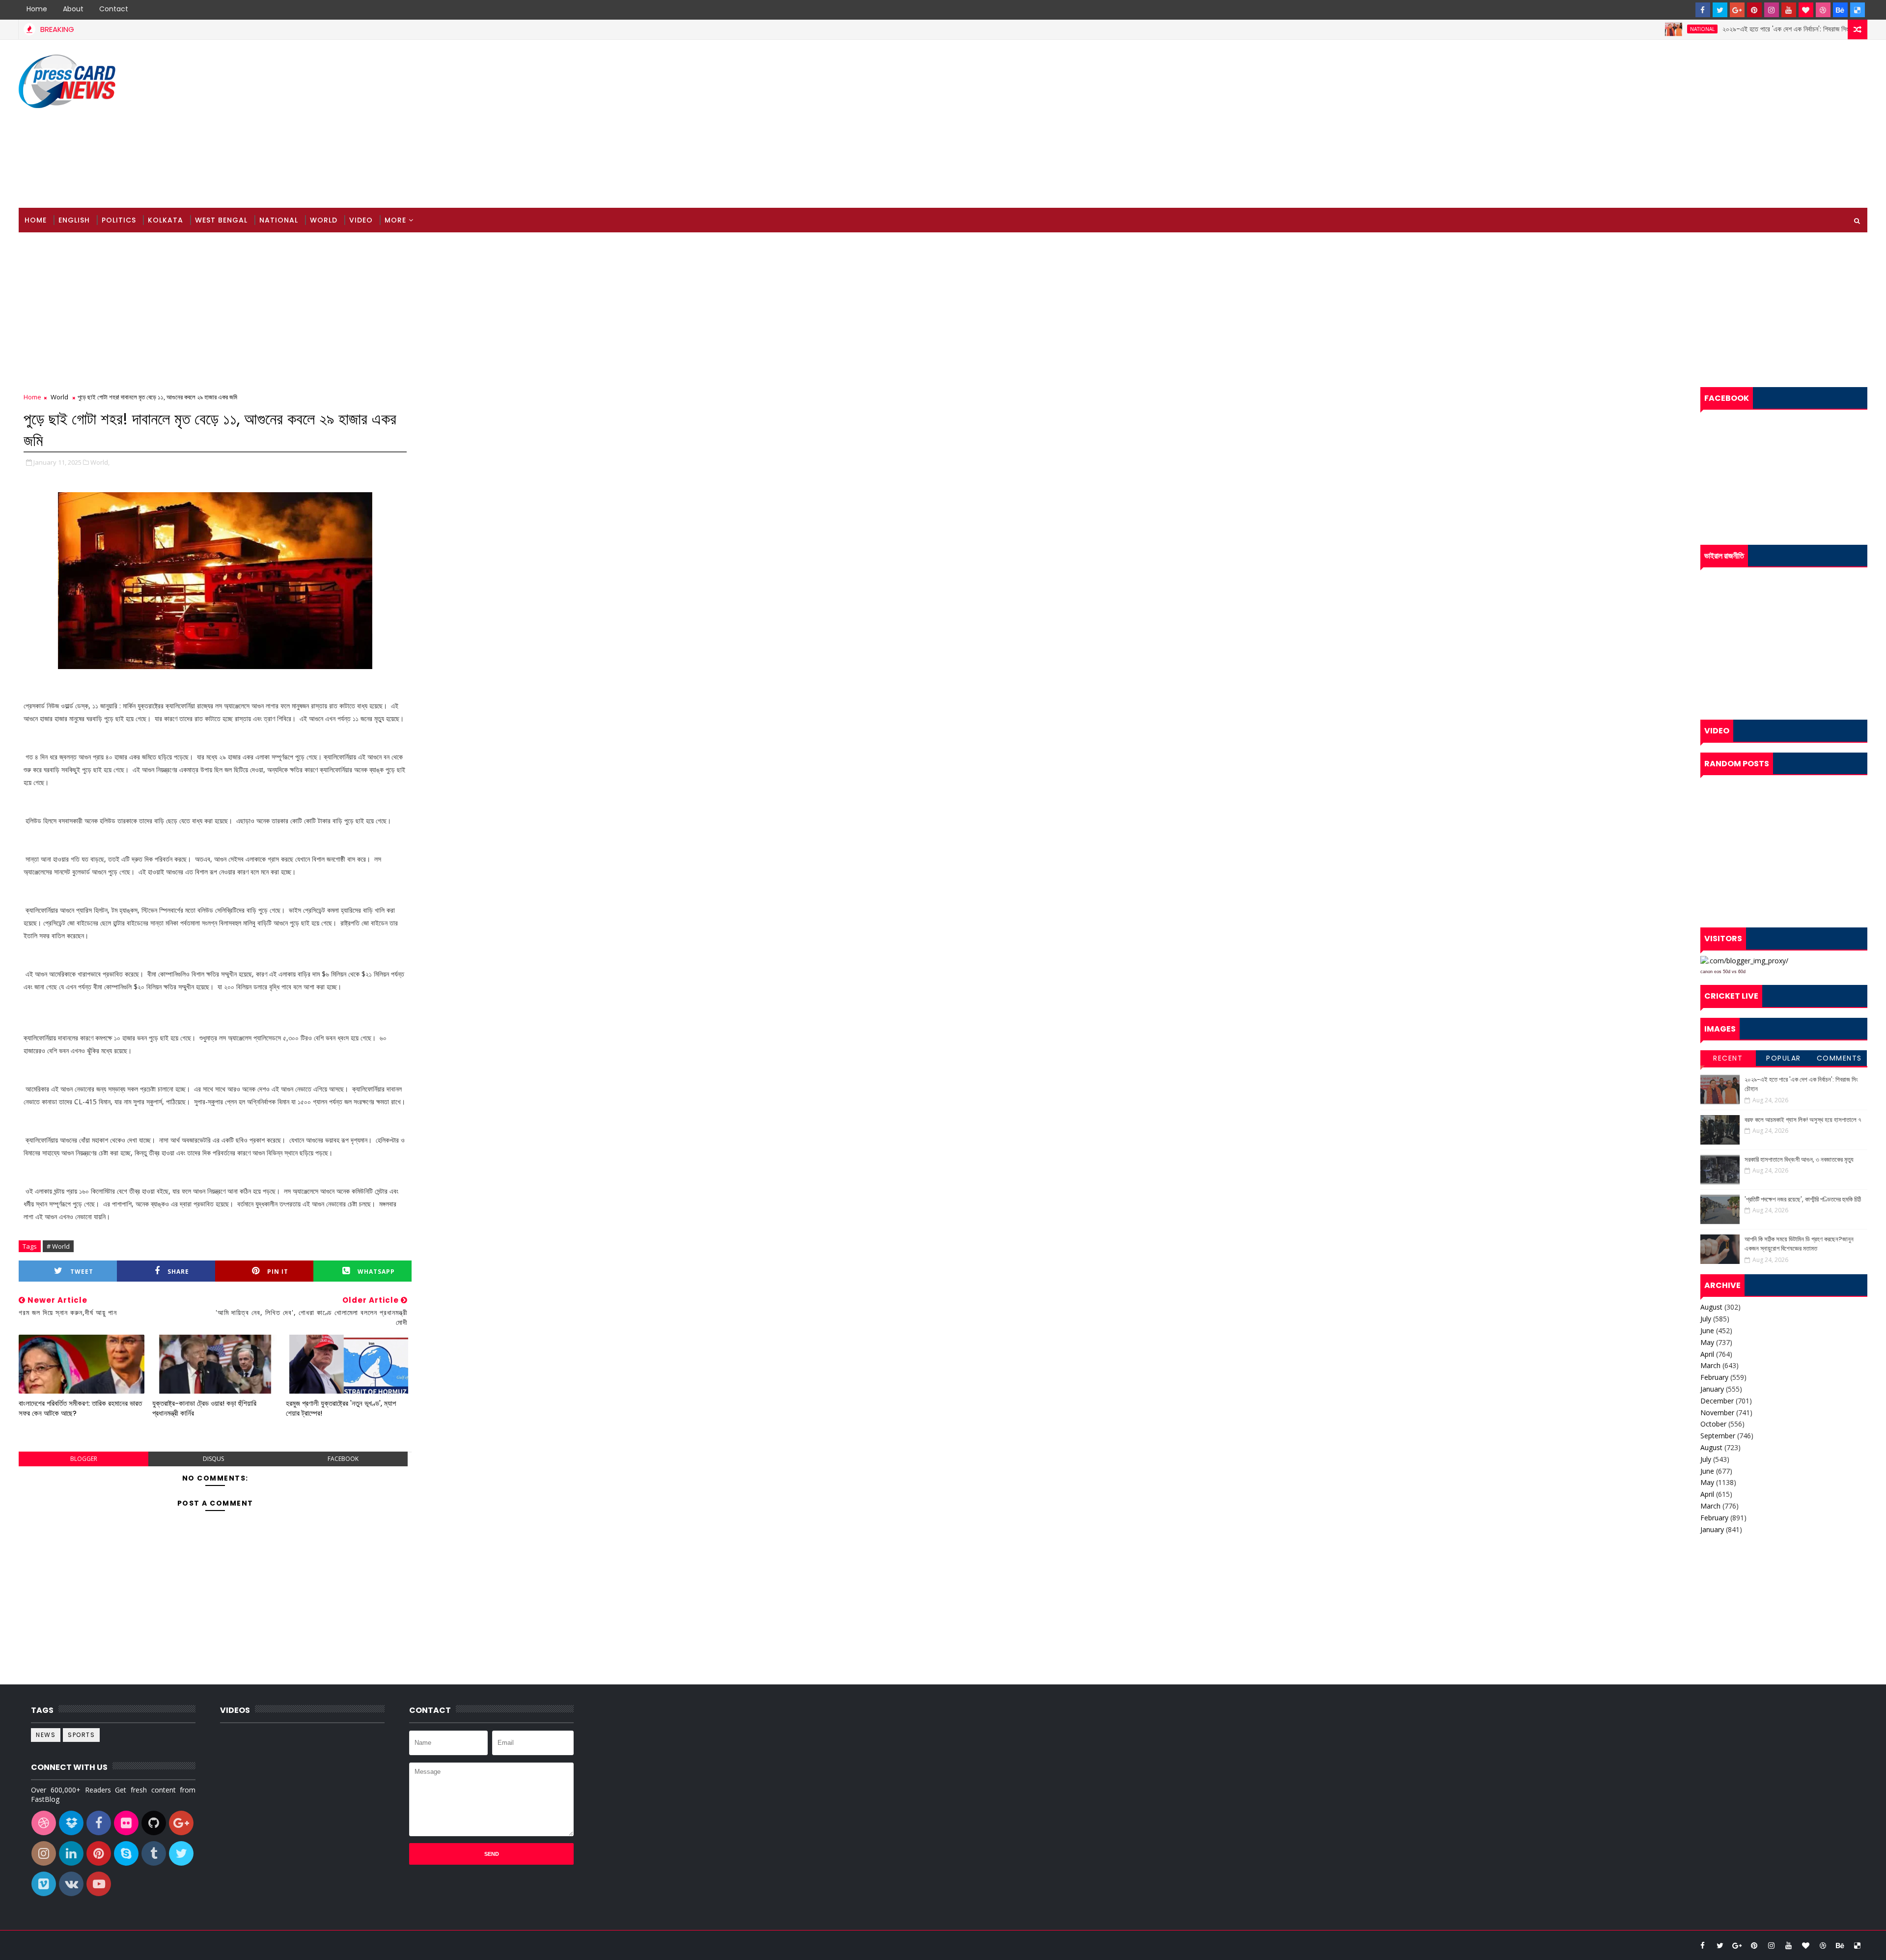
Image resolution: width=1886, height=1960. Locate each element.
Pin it (278, 1272)
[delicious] (1858, 10)
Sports (81, 1735)
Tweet (82, 1272)
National (1618, 29)
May (1707, 1342)
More (395, 220)
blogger (84, 1459)
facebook (343, 1459)
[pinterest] (1754, 10)
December (1717, 1401)
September (1718, 1436)
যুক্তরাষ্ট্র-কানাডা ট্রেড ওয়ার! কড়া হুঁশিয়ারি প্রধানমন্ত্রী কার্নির (204, 1408)
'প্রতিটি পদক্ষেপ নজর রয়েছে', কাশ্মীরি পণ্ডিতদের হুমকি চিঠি (1803, 1199)
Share (178, 1272)
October (1713, 1424)
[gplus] (1737, 10)
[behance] (1840, 10)
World (324, 220)
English (74, 220)
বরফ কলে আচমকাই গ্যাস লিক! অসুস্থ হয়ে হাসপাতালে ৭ (1803, 1120)
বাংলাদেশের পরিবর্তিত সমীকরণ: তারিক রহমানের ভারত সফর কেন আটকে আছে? (80, 1408)
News (1834, 29)
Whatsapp (376, 1272)
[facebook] (1703, 10)
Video (361, 220)
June (1707, 1330)
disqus (213, 1459)
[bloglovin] (1806, 10)
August (1711, 1307)
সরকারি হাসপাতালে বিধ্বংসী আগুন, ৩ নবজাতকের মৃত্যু (1799, 1160)
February (1714, 1377)
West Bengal (221, 220)
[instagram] (1772, 10)
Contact (114, 9)
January (1712, 1389)
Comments (1839, 1058)
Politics (119, 220)
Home (37, 9)
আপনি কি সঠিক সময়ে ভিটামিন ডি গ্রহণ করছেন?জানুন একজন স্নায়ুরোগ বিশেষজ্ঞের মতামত (1799, 1244)
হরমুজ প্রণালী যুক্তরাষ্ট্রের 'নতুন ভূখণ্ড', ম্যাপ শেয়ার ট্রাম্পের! (341, 1408)
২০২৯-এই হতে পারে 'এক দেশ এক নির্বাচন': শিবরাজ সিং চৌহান (1709, 29)
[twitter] (1720, 10)
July (1706, 1319)
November (1717, 1413)
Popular (1784, 1058)
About (73, 9)
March (1710, 1365)
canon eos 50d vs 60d (1723, 972)
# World (58, 1246)
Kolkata (166, 220)
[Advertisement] (1688, 124)
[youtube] (1789, 10)
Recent (1728, 1058)
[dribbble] (1823, 10)
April (1707, 1354)
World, (100, 462)
